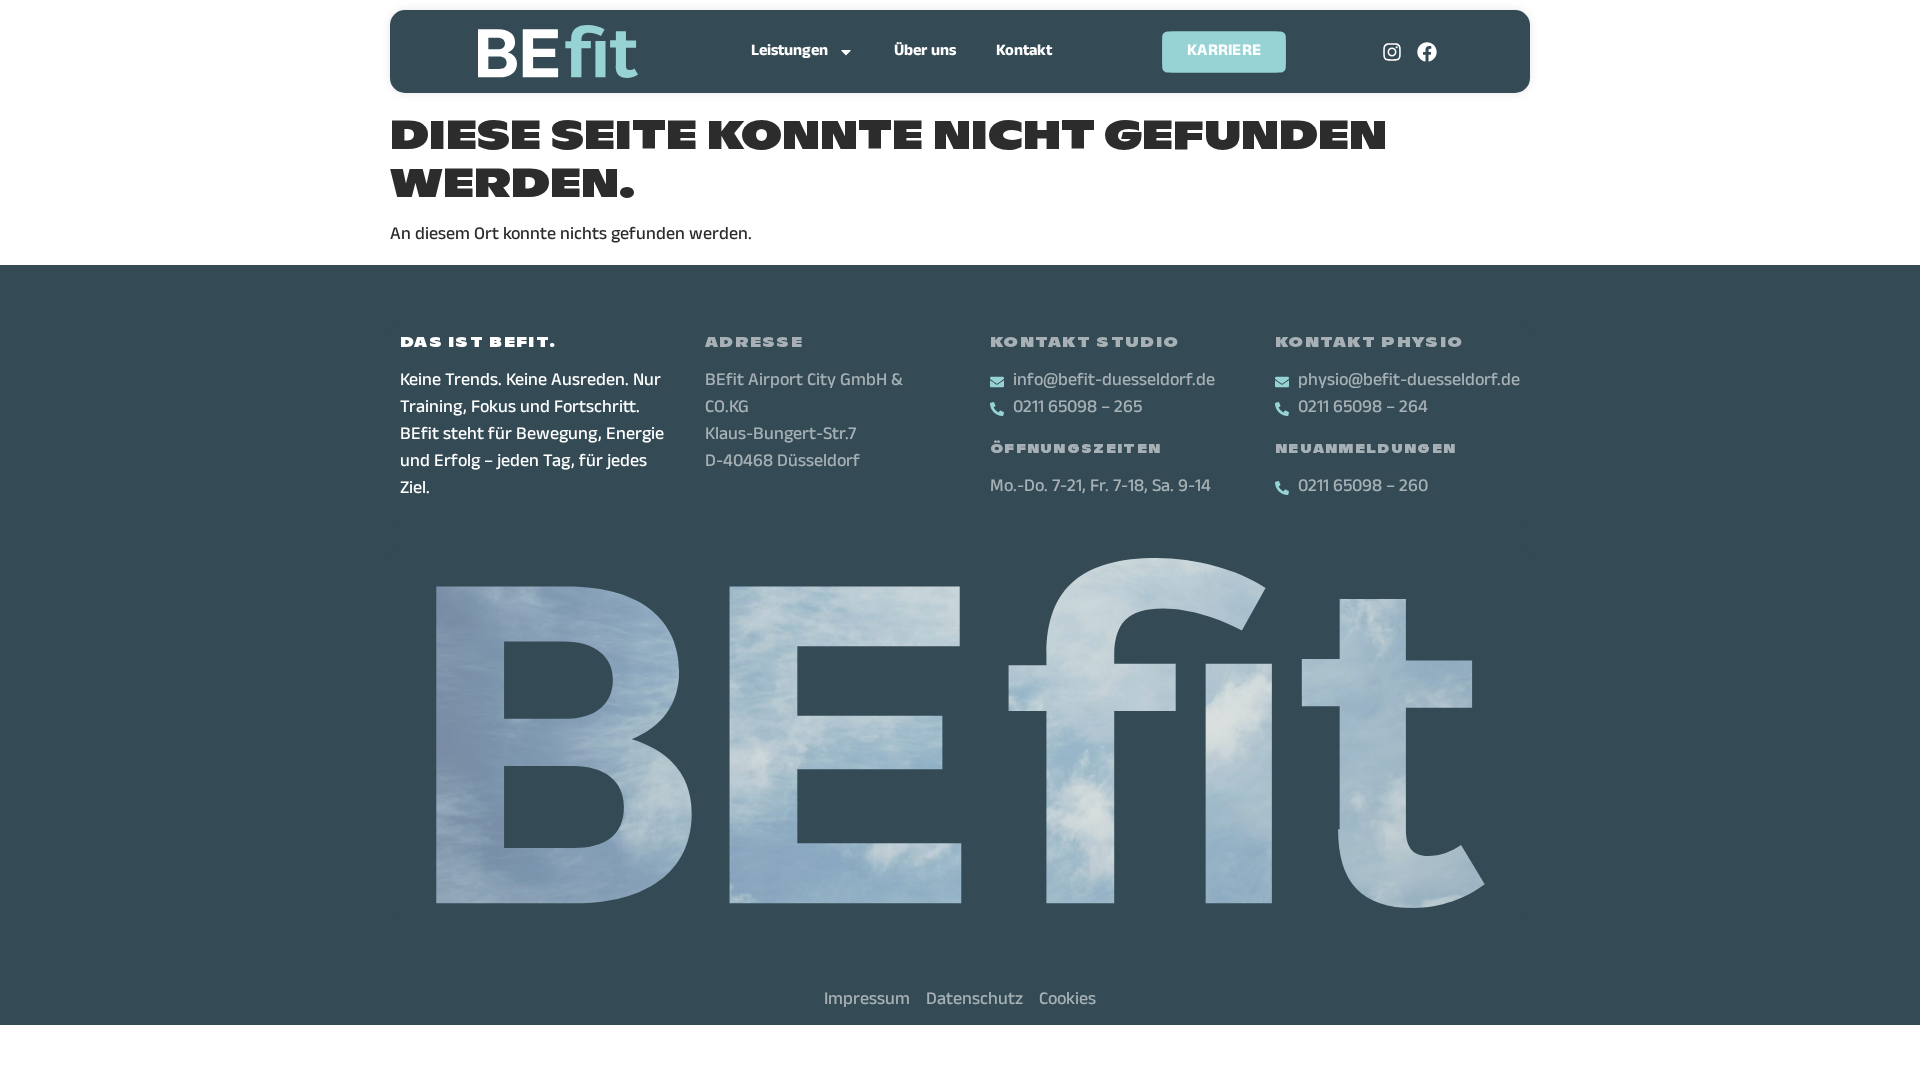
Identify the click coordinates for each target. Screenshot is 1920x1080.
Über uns (925, 52)
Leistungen (789, 52)
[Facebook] (1427, 52)
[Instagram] (1392, 52)
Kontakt (1024, 52)
